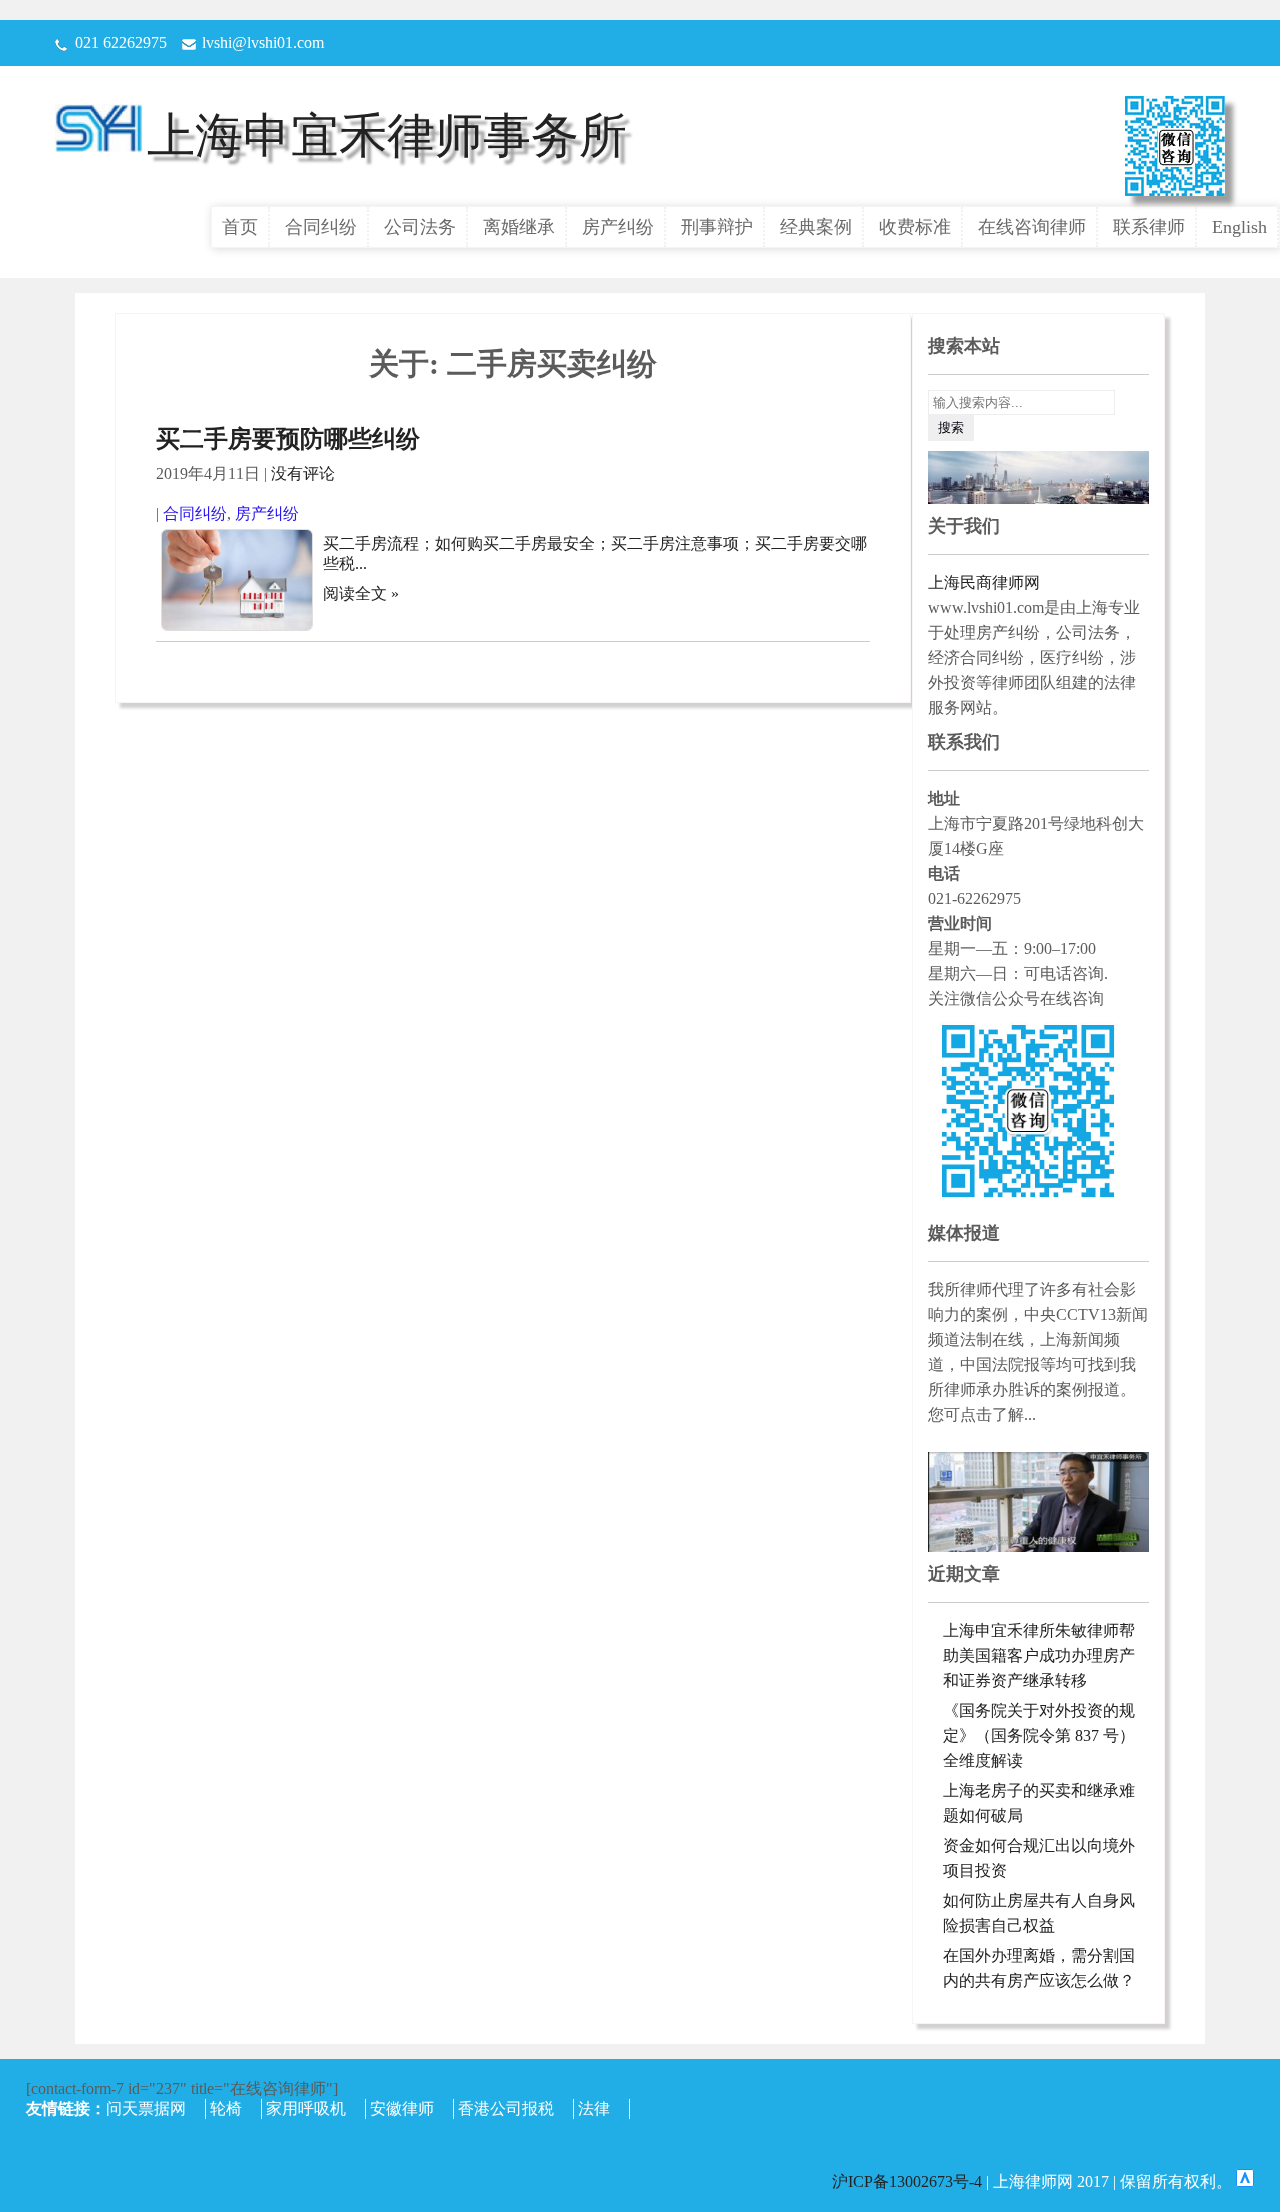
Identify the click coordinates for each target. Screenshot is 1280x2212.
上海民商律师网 (984, 582)
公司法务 (420, 227)
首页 (240, 227)
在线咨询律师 (1032, 227)
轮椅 (226, 2108)
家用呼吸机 (306, 2108)
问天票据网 (146, 2108)
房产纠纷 (618, 227)
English (1239, 227)
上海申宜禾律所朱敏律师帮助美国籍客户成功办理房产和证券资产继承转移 (1039, 1655)
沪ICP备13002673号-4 (909, 2181)
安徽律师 (402, 2108)
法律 (594, 2108)
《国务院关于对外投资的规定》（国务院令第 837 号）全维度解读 (1039, 1735)
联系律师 (1149, 227)
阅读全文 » (361, 593)
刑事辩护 (717, 227)
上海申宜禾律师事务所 (387, 135)
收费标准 (915, 227)
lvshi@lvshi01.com (263, 42)
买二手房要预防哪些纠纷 (288, 439)
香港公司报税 (506, 2108)
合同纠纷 (321, 227)
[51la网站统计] (1245, 2181)
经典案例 (816, 227)
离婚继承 (519, 227)
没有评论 (303, 473)
